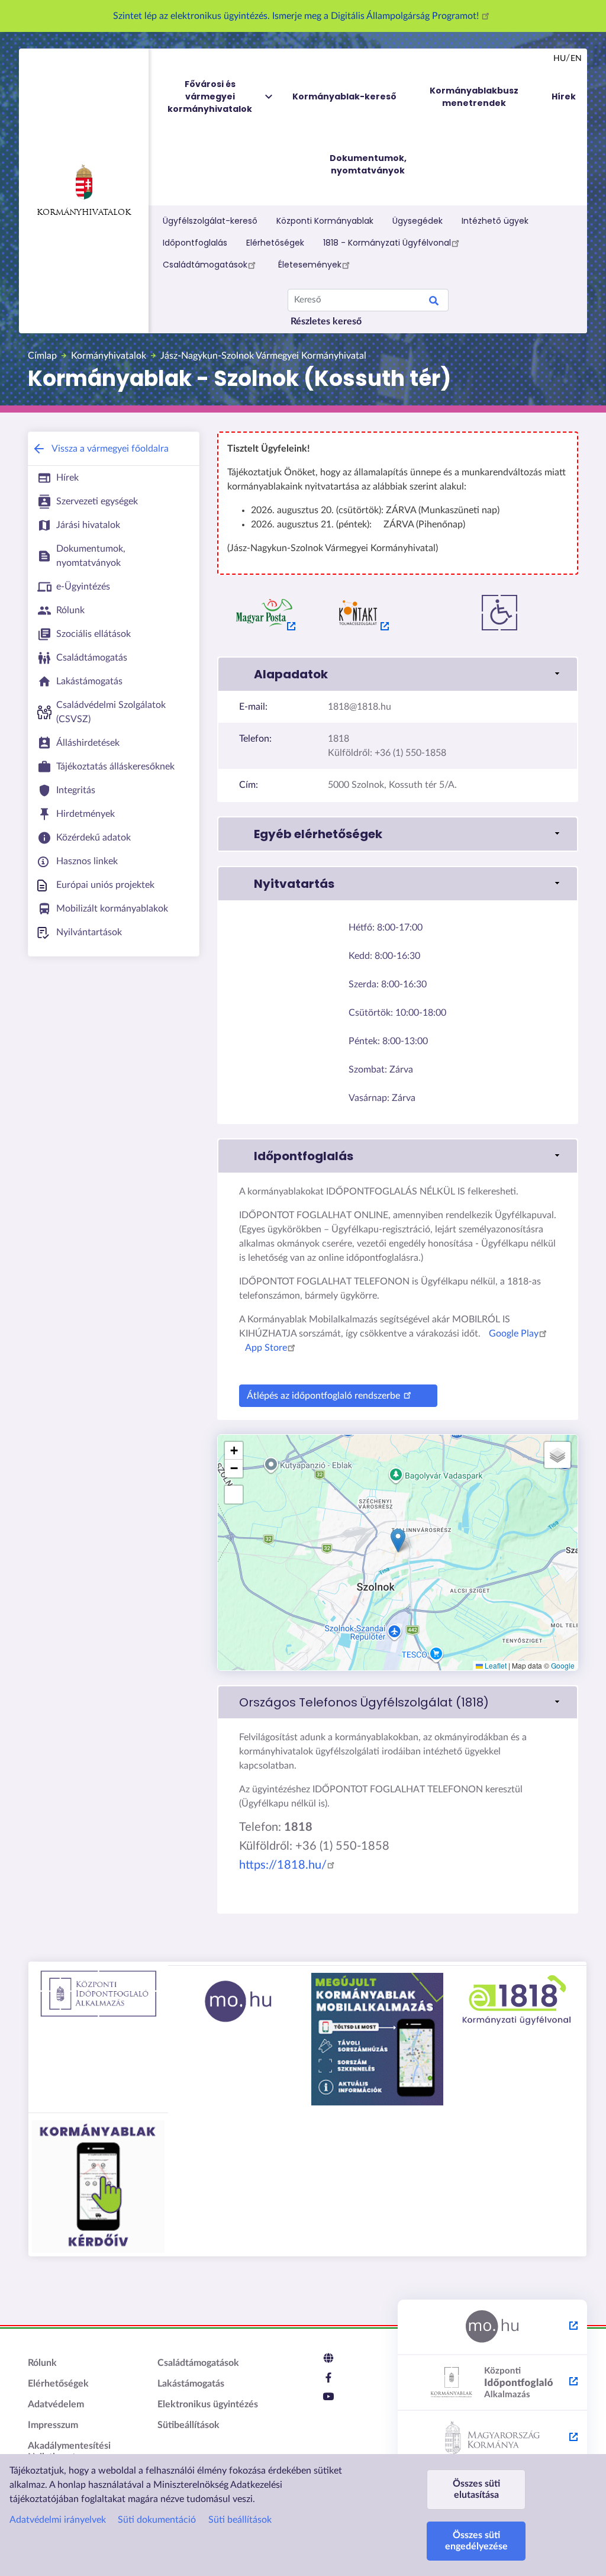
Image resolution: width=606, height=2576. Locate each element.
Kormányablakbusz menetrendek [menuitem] (474, 97)
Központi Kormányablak (325, 221)
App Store (266, 1348)
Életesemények (310, 265)
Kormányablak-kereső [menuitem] (344, 96)
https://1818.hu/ (283, 1865)
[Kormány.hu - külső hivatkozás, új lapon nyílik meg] (492, 2439)
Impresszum (53, 2425)
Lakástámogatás (191, 2384)
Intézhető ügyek (495, 221)
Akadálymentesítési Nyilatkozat (69, 2451)
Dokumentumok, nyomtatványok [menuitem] (368, 164)
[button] (398, 674)
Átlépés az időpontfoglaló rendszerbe (323, 1396)
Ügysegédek (418, 221)
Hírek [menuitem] (564, 96)
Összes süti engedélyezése (476, 2541)
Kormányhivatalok (84, 213)
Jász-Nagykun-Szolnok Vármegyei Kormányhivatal (263, 356)
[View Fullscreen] (234, 1495)
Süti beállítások (240, 2520)
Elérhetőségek (275, 243)
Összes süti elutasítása (476, 2489)
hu (560, 59)
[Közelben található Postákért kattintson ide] (265, 613)
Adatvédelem (56, 2404)
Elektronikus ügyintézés (208, 2404)
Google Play (514, 1334)
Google (563, 1665)
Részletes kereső (326, 321)
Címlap (42, 356)
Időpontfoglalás (195, 243)
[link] (398, 1702)
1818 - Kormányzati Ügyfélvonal (387, 243)
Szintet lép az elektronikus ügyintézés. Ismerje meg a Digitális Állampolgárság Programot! (297, 16)
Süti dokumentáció (157, 2520)
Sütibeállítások (188, 2425)
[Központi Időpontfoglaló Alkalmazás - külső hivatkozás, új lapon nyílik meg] (492, 2383)
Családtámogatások (205, 265)
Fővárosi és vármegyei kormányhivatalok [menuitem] (210, 96)
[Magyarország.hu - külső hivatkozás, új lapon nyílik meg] (492, 2327)
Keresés (434, 302)
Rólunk (42, 2363)
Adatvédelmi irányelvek (58, 2520)
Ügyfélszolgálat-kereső (210, 221)
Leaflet (495, 1665)
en (576, 59)
